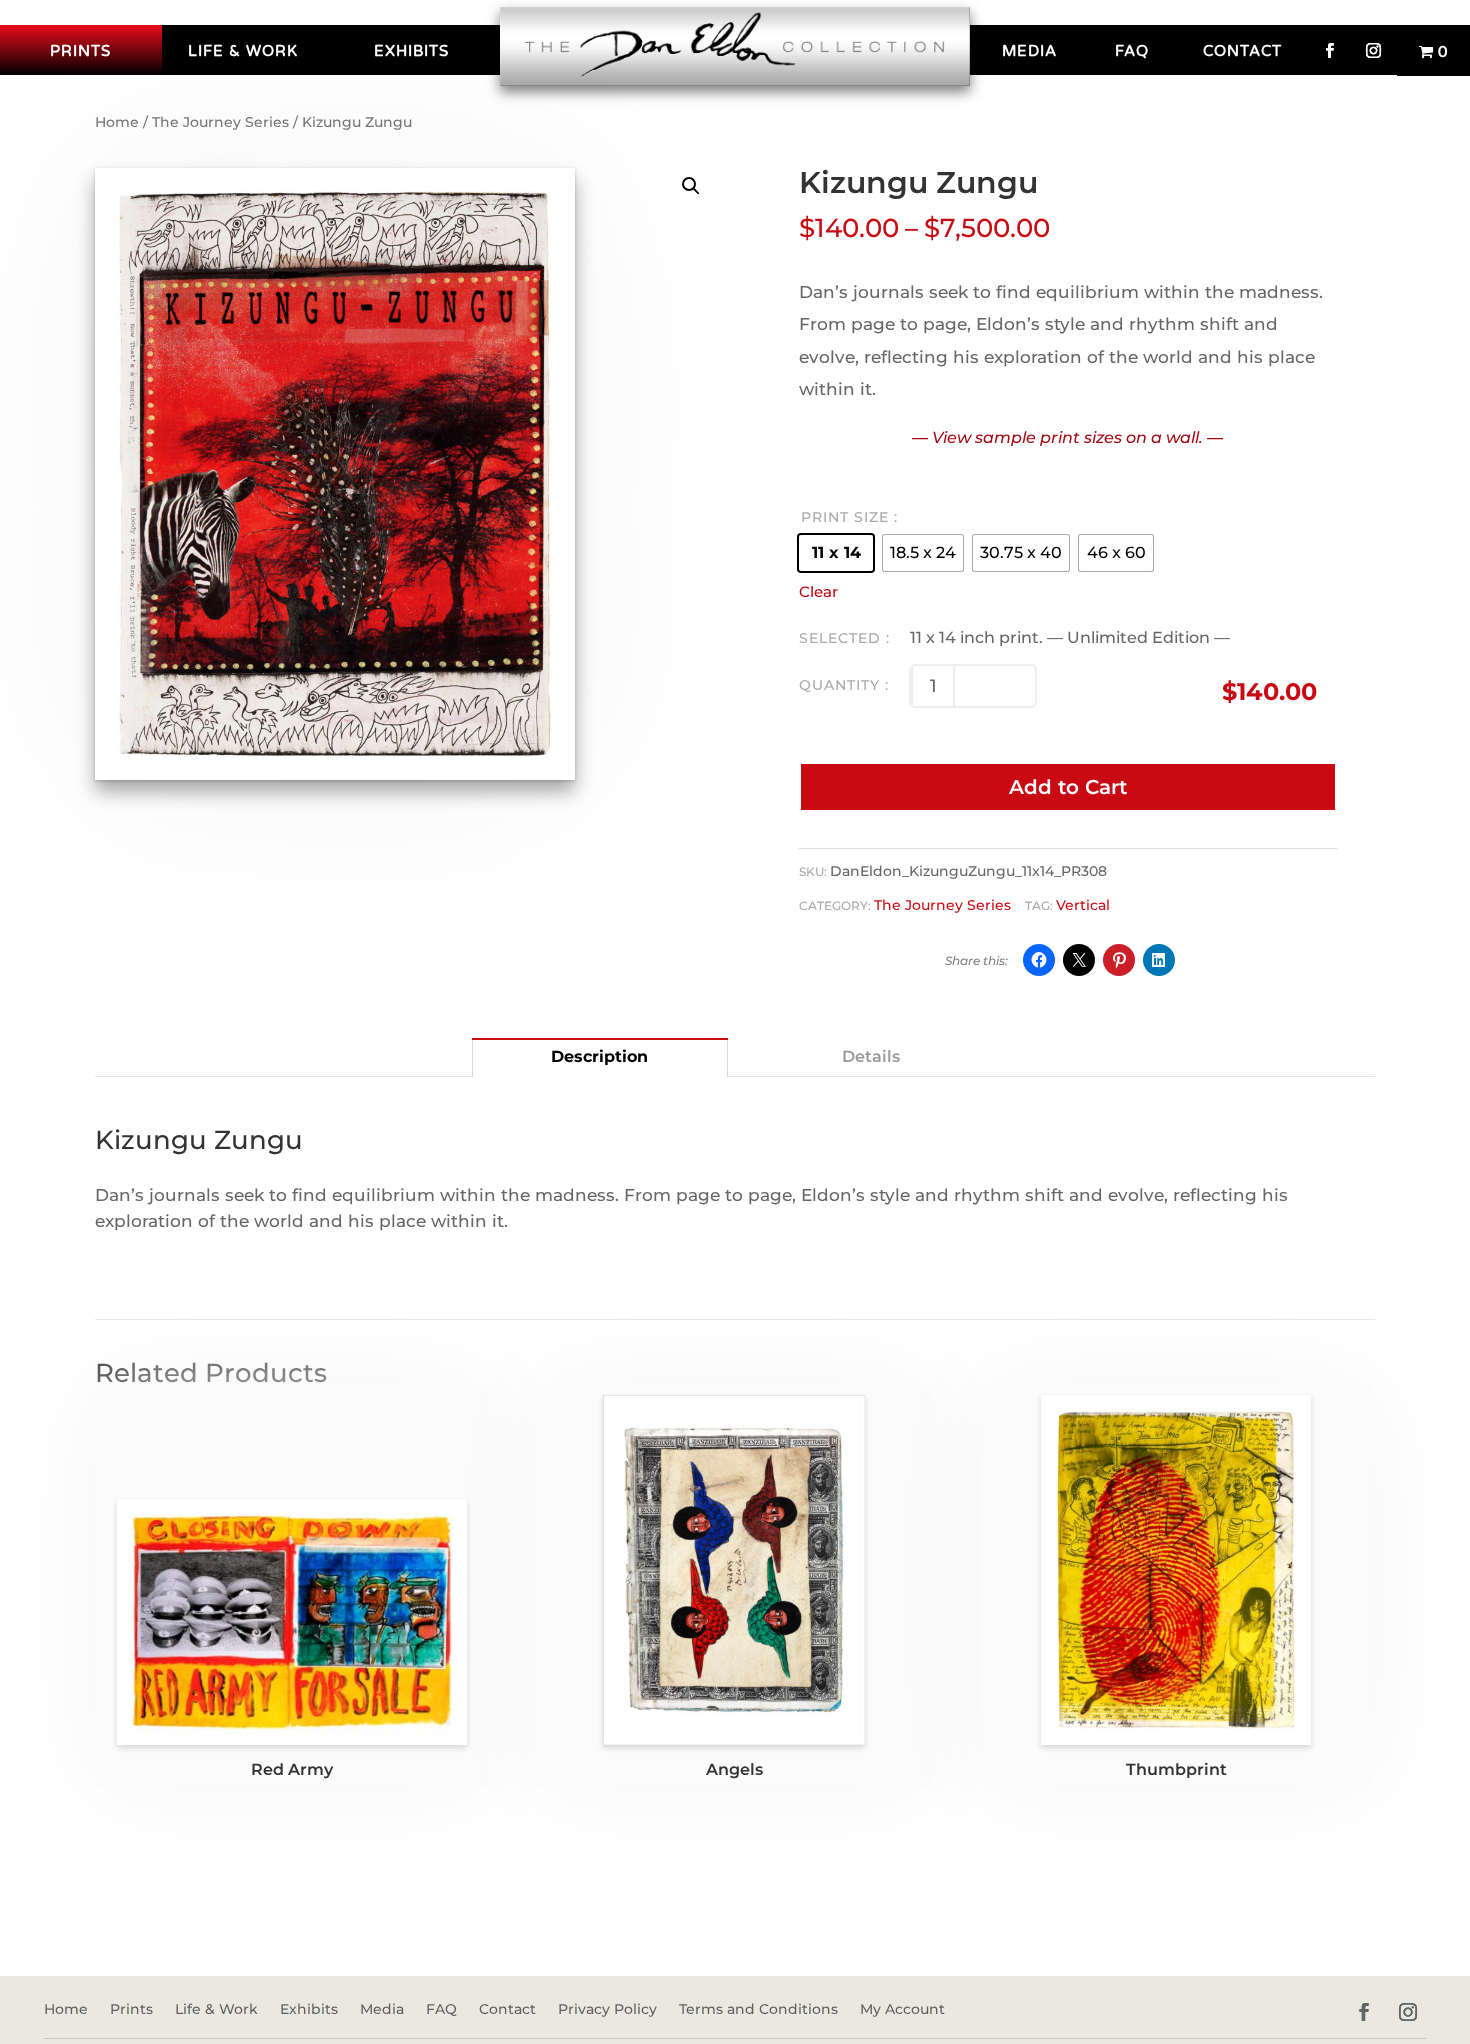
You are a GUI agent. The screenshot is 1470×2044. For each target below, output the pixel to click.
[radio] (836, 553)
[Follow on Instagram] (1408, 2012)
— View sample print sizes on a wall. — (1067, 437)
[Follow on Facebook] (1364, 2012)
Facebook (1330, 50)
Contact (1242, 51)
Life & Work (243, 51)
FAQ (1132, 51)
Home (117, 122)
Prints (80, 51)
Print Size (845, 517)
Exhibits (411, 51)
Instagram (1374, 50)
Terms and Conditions (758, 2010)
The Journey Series (220, 122)
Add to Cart (1068, 787)
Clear (818, 592)
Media (1029, 51)
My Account (902, 2010)
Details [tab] (871, 1056)
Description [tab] (599, 1056)
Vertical (1083, 905)
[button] (691, 186)
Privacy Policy (607, 2010)
